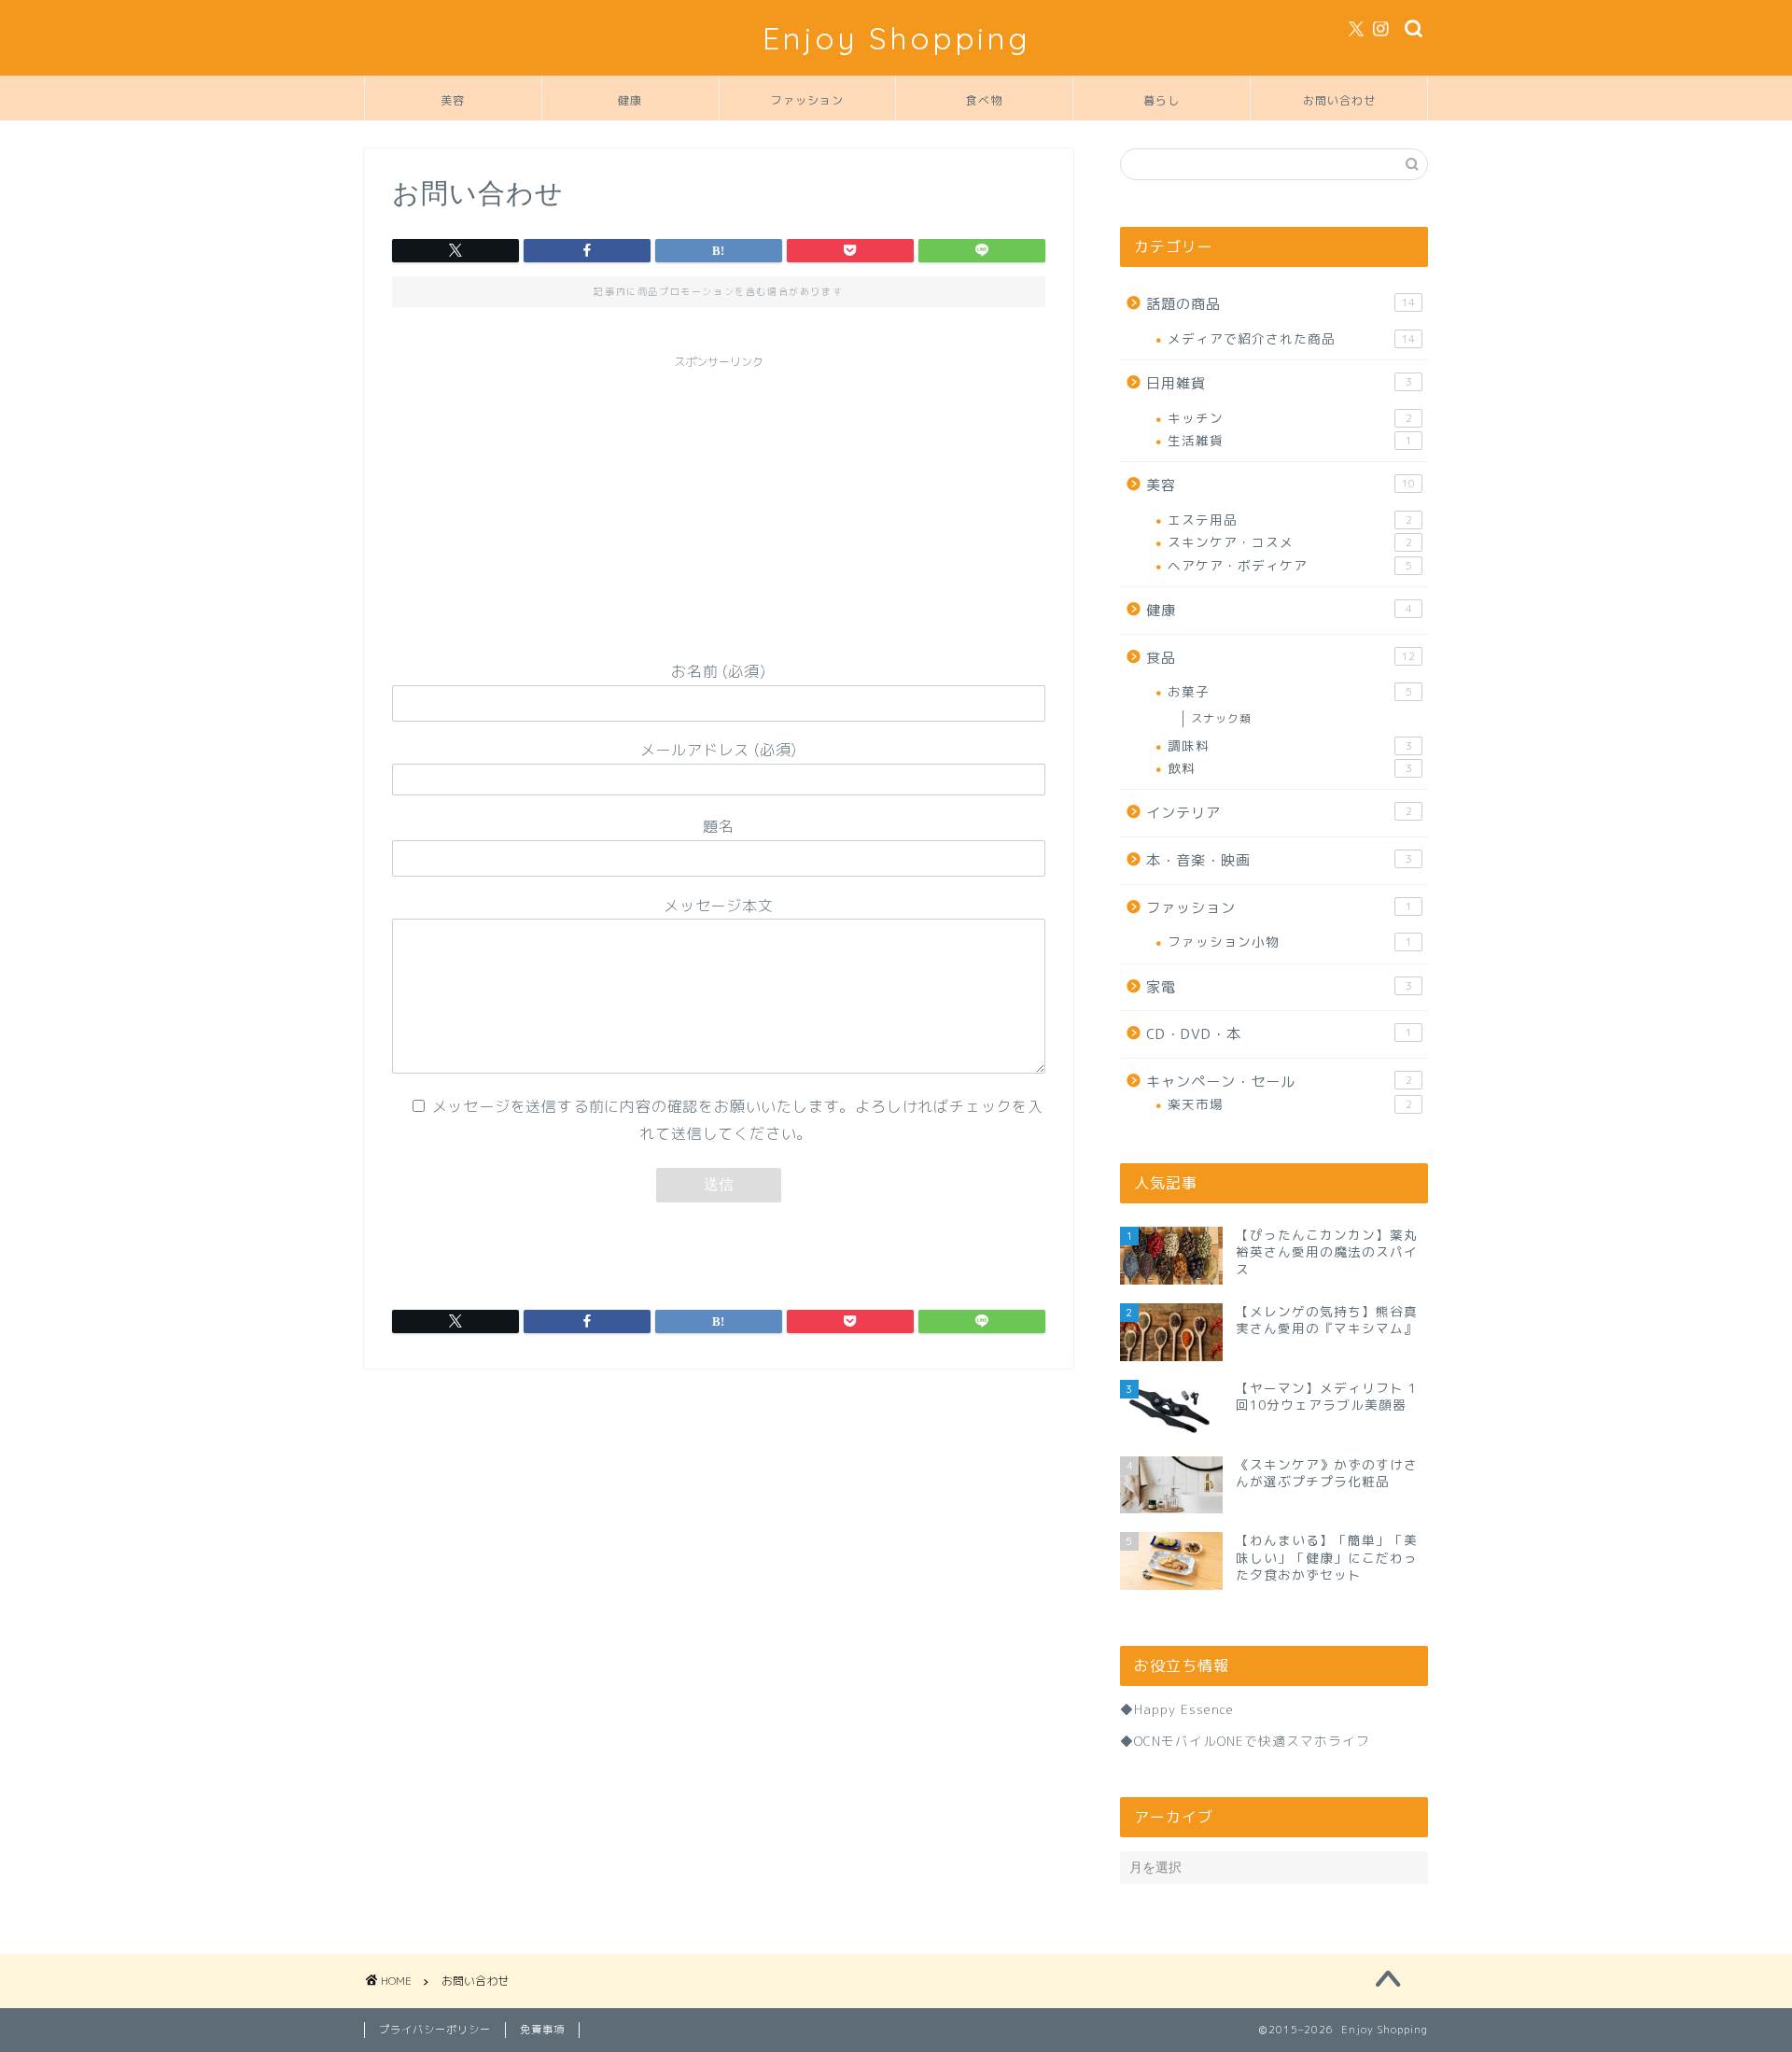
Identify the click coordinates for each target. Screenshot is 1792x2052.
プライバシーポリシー (435, 2030)
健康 (630, 100)
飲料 (1290, 768)
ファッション (807, 100)
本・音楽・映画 (1279, 860)
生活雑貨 (1290, 440)
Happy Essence (1184, 1709)
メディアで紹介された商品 (1291, 338)
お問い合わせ (1339, 100)
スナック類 (1221, 718)
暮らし (1162, 100)
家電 (1279, 987)
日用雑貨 (1279, 383)
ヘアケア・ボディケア (1290, 565)
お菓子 (1290, 691)
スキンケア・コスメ (1290, 542)
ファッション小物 (1290, 942)
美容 (453, 100)
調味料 (1290, 745)
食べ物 (984, 100)
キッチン (1290, 418)
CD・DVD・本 (1279, 1034)
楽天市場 (1290, 1104)
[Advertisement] (719, 509)
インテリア (1279, 813)
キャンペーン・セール (1279, 1082)
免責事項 (542, 2030)
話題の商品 (1281, 304)
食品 (1281, 658)
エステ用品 (1290, 520)
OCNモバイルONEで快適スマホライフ (1252, 1741)
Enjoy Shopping (896, 38)
